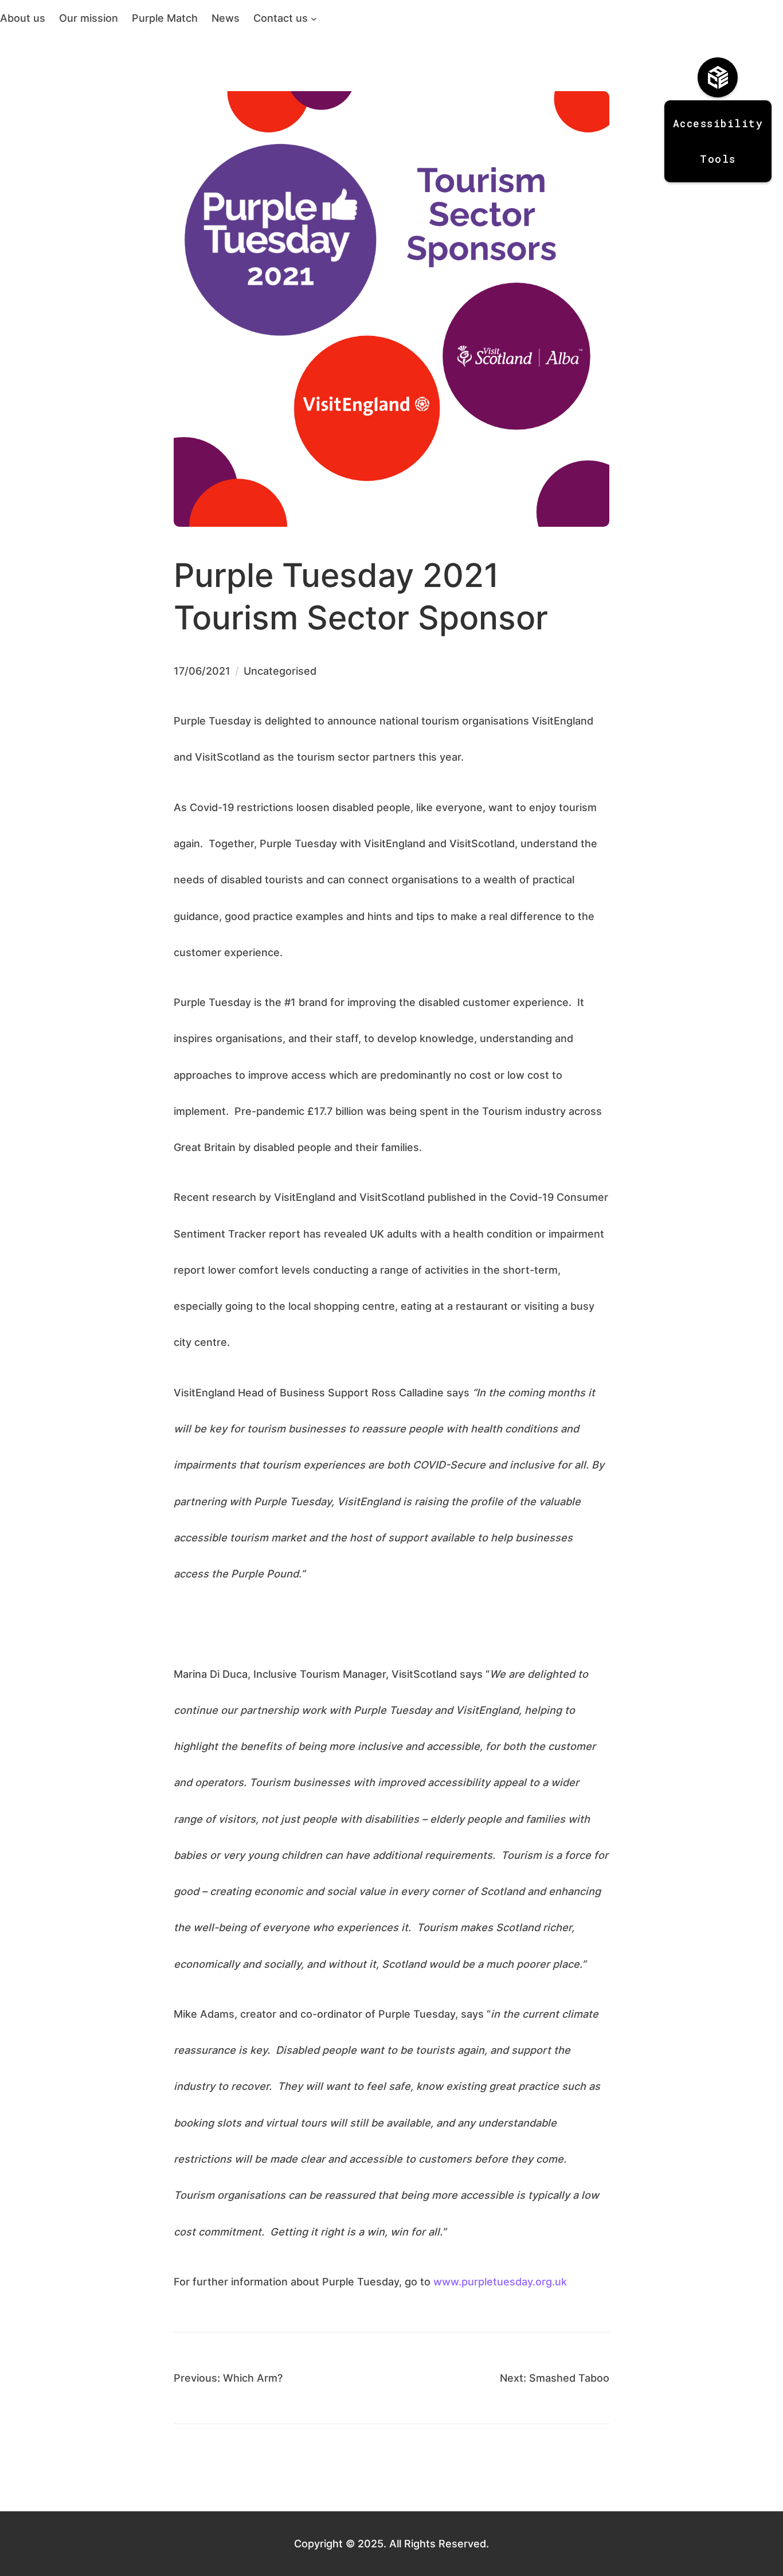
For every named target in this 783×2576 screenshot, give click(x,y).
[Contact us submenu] (314, 18)
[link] (23, 18)
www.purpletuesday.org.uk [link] (500, 2281)
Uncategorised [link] (280, 671)
